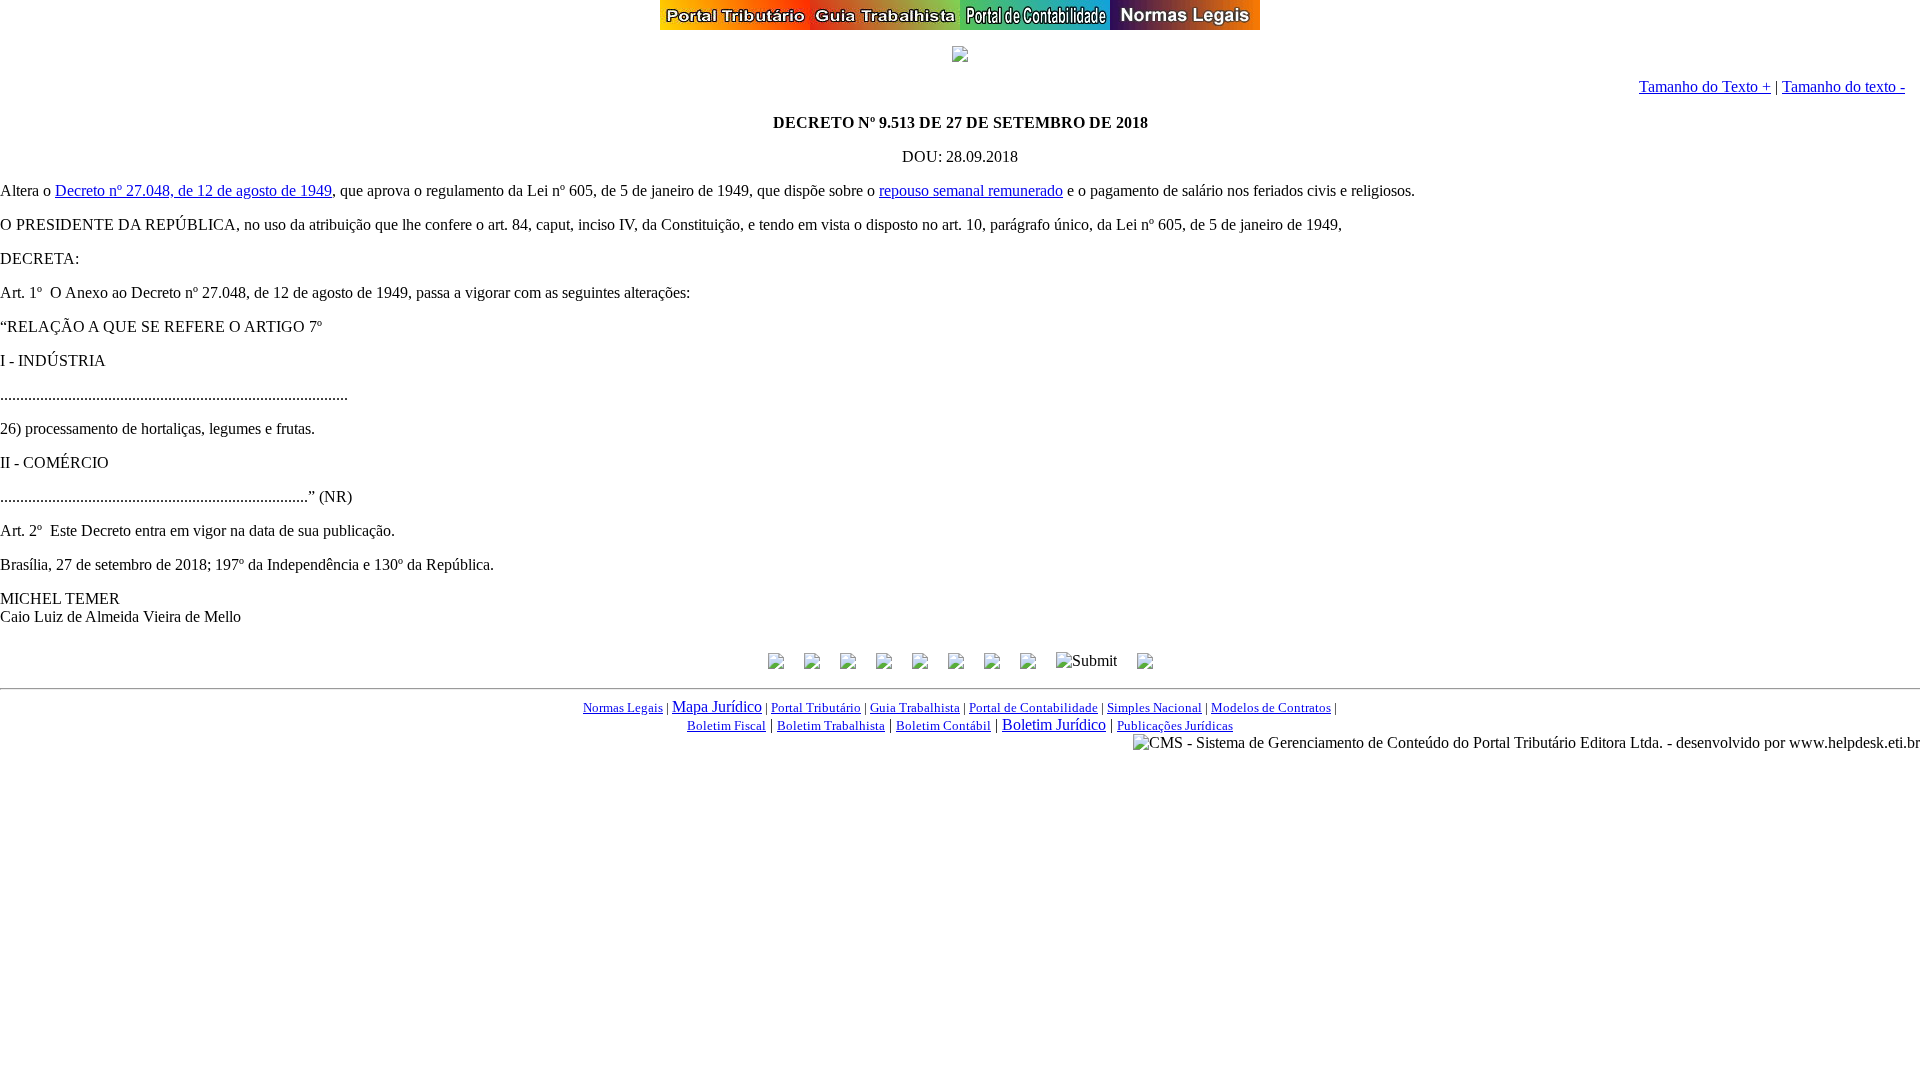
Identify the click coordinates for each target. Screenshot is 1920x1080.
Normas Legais (623, 707)
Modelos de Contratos (1271, 707)
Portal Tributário (816, 707)
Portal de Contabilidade (1033, 707)
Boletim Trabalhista (831, 725)
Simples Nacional (1154, 707)
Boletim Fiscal (726, 725)
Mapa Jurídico (717, 706)
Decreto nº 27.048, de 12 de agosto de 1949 (193, 190)
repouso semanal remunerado (971, 190)
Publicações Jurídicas (1175, 725)
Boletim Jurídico (1054, 724)
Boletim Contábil (943, 725)
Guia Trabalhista (915, 707)
